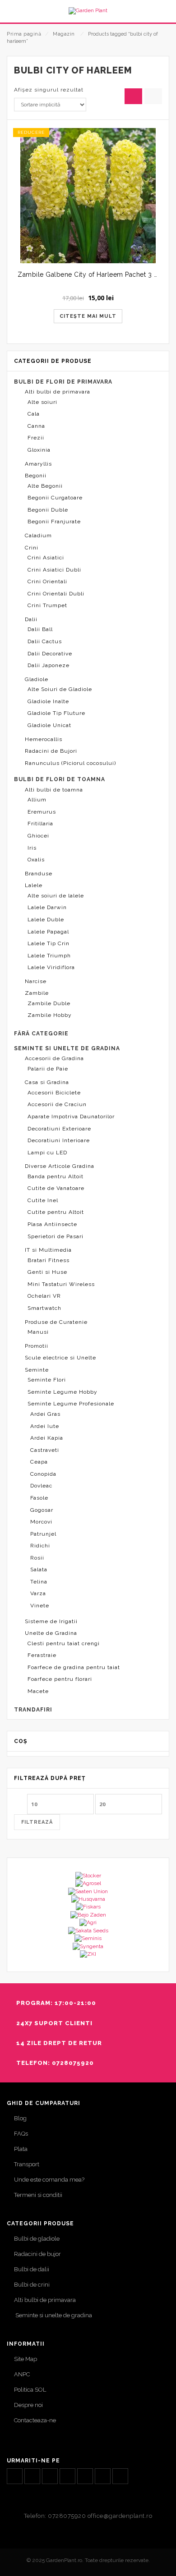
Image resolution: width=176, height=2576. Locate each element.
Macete (38, 1691)
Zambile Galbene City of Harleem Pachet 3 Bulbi (94, 275)
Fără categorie (41, 1034)
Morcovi (41, 1522)
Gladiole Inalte (48, 701)
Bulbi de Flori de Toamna (60, 779)
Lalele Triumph (49, 956)
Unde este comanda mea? (49, 2180)
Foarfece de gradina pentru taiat (74, 1667)
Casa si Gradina (47, 1082)
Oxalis (36, 860)
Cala (34, 414)
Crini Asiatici (46, 558)
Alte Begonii (45, 486)
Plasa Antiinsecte (52, 1224)
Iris (32, 848)
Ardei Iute (45, 1426)
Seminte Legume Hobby (63, 1392)
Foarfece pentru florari (60, 1679)
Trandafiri (33, 1710)
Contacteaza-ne (35, 2420)
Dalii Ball (40, 629)
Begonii (36, 476)
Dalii (31, 619)
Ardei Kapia (47, 1438)
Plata (21, 2149)
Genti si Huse (47, 1272)
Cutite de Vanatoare (56, 1188)
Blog (20, 2118)
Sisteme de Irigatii (51, 1621)
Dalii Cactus (45, 641)
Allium (37, 800)
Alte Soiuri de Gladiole (60, 689)
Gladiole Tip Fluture (56, 713)
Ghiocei (38, 836)
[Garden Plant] (88, 11)
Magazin (64, 34)
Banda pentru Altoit (56, 1176)
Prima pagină (24, 34)
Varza (38, 1593)
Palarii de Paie (48, 1069)
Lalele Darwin (47, 907)
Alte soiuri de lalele (56, 896)
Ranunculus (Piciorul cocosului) (70, 763)
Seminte (37, 1370)
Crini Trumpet (47, 605)
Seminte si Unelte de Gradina (67, 1048)
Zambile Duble (49, 1003)
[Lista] (153, 96)
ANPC (22, 2374)
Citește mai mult (88, 316)
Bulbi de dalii (32, 2269)
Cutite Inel (43, 1200)
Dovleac (41, 1486)
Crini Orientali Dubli (56, 594)
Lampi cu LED (47, 1153)
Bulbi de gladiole (37, 2239)
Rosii (37, 1558)
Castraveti (45, 1450)
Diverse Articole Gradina (60, 1166)
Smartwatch (44, 1308)
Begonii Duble (48, 510)
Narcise (36, 981)
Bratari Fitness (49, 1260)
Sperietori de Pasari (56, 1236)
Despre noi (28, 2405)
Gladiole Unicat (49, 725)
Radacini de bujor (37, 2254)
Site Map (25, 2359)
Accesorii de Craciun (57, 1104)
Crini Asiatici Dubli (54, 570)
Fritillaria (40, 824)
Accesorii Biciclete (54, 1093)
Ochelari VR (44, 1296)
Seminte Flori (47, 1380)
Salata (39, 1569)
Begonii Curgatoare (55, 498)
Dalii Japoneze (49, 665)
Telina (39, 1582)
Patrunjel (43, 1534)
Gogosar (42, 1510)
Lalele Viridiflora (51, 967)
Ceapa (39, 1462)
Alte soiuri (42, 402)
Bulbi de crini (32, 2285)
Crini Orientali (47, 581)
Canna (36, 426)
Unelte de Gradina (51, 1633)
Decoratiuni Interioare (59, 1140)
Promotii (37, 1346)
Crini (32, 548)
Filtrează (37, 1822)
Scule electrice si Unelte (60, 1358)
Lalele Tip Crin (49, 943)
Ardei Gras (45, 1414)
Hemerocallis (44, 739)
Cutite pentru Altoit (56, 1212)
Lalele (34, 885)
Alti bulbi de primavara (58, 392)
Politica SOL (30, 2390)
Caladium (38, 535)
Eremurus (42, 812)
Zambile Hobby (50, 1015)
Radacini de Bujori (51, 751)
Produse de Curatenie (56, 1322)
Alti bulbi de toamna (54, 790)
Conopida (43, 1474)
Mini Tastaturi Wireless (61, 1284)
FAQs (21, 2134)
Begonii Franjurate (54, 522)
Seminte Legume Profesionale (71, 1404)
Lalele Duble (46, 920)
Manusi (38, 1332)
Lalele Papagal (48, 932)
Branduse (39, 874)
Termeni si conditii (38, 2195)
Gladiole (37, 679)
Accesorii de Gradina (54, 1058)
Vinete (40, 1606)
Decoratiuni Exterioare (59, 1129)
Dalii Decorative (50, 654)
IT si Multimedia (48, 1250)
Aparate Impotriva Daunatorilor (71, 1116)
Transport (27, 2164)
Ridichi (40, 1546)
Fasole (39, 1498)
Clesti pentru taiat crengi (64, 1643)
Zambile (37, 993)
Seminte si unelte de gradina (53, 2315)
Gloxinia (39, 450)
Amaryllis (38, 464)
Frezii (36, 438)
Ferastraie (42, 1655)
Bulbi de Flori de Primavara (63, 382)
